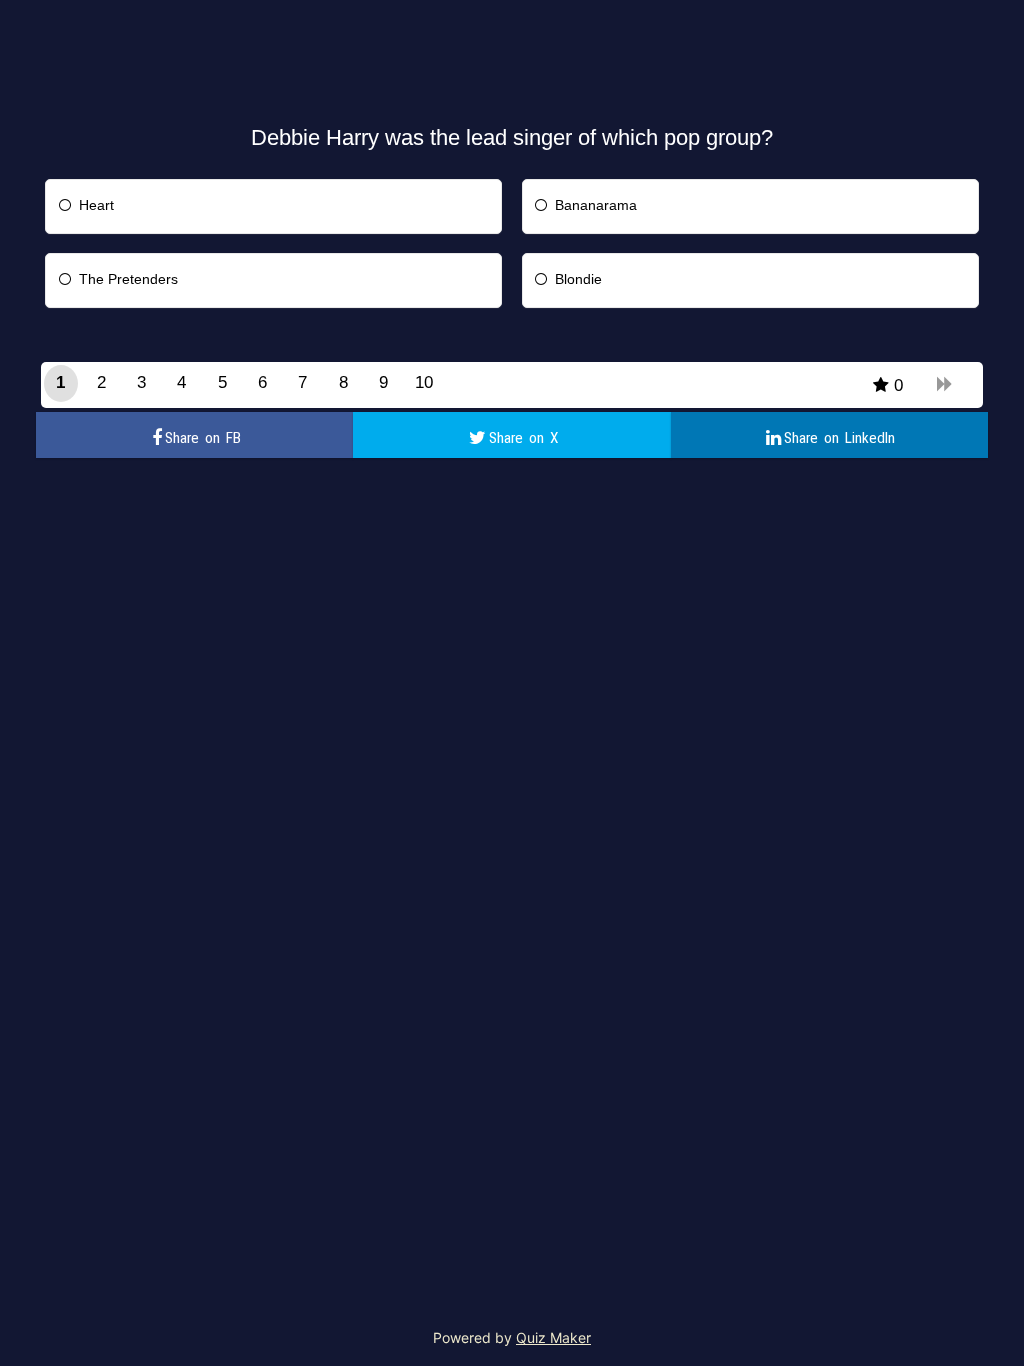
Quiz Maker (553, 1337)
